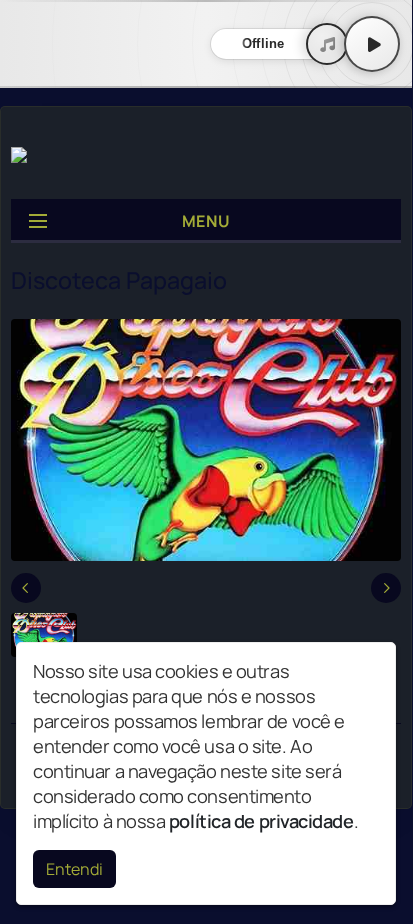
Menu (206, 221)
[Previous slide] (26, 588)
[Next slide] (386, 588)
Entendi (74, 869)
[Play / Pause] (372, 44)
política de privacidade (261, 821)
